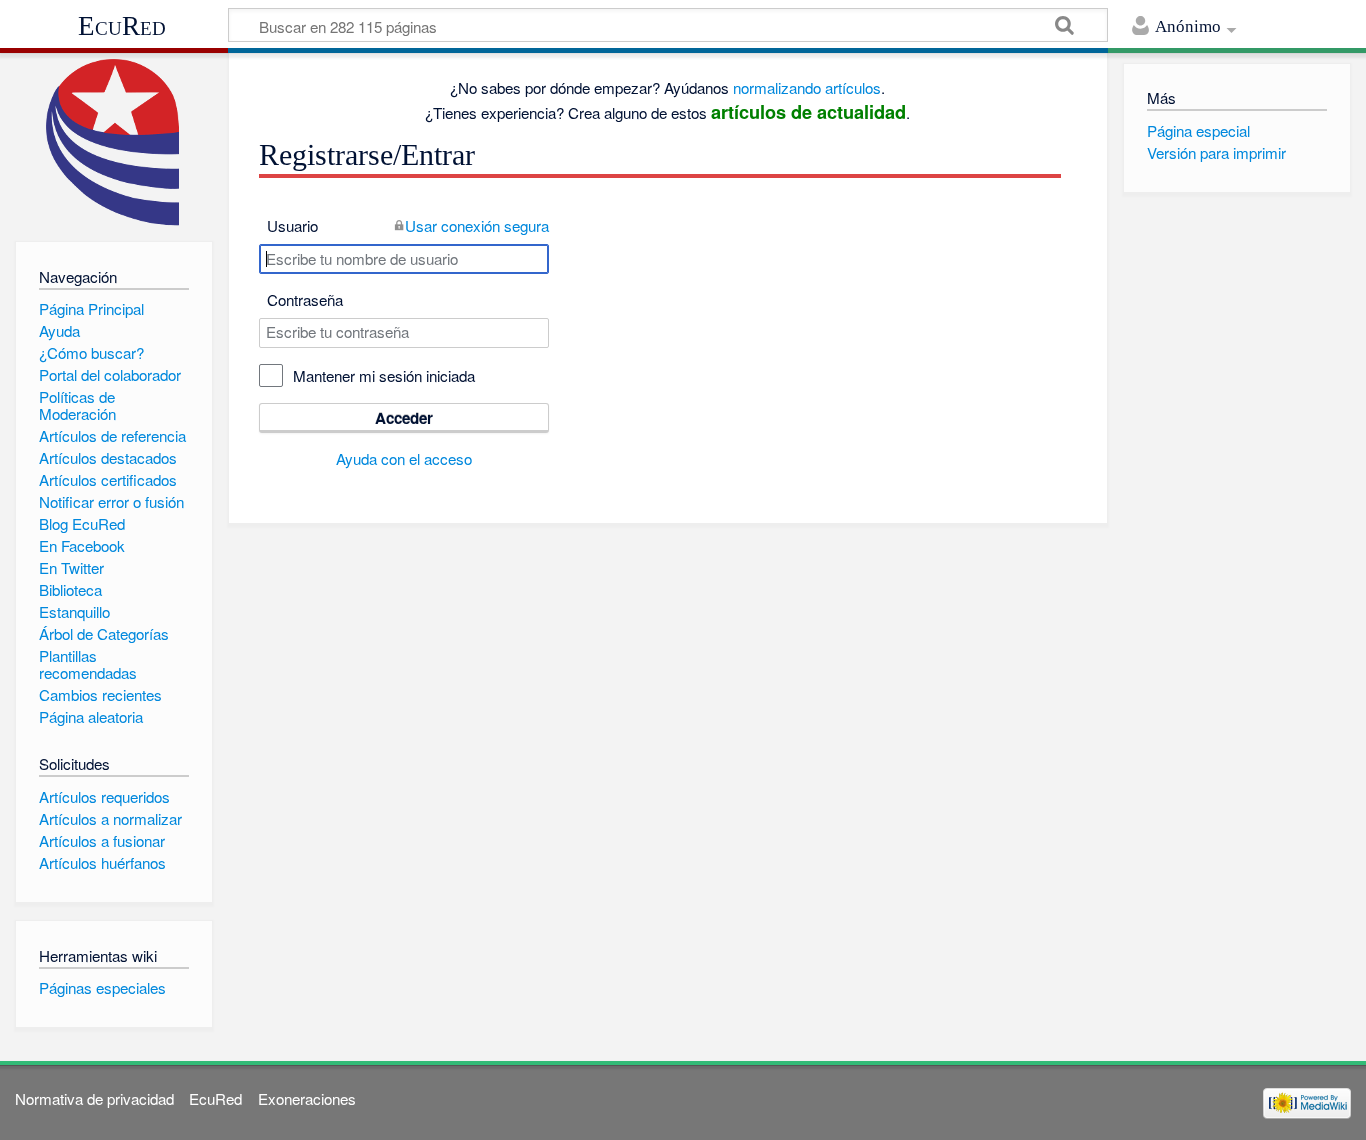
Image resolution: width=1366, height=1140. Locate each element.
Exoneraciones (307, 1098)
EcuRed (122, 26)
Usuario (292, 225)
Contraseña (305, 299)
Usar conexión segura (477, 225)
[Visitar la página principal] (113, 142)
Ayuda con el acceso (404, 458)
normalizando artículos (807, 87)
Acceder (404, 418)
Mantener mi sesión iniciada (384, 375)
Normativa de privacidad (94, 1098)
